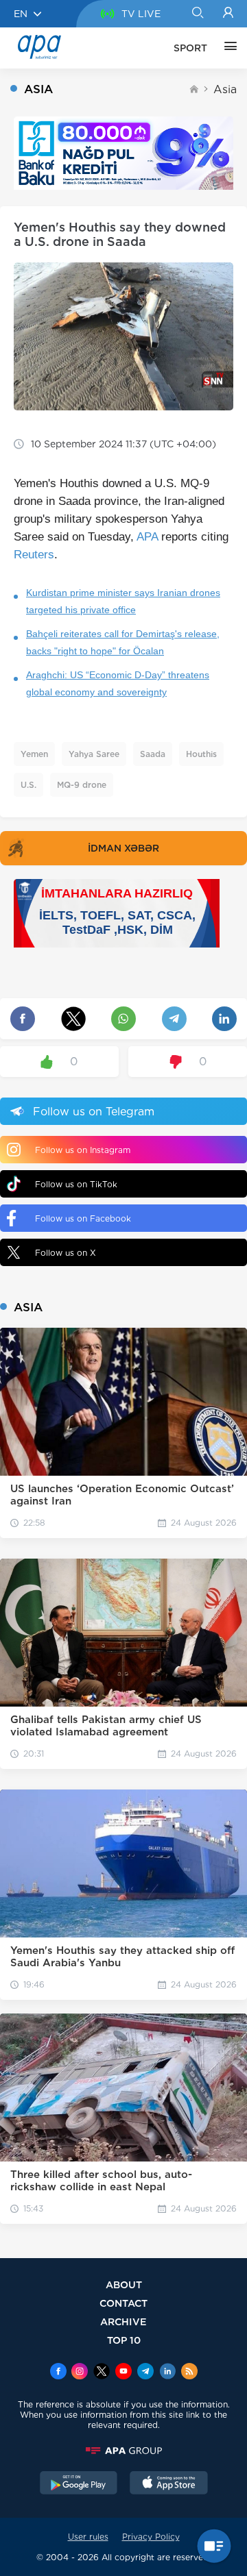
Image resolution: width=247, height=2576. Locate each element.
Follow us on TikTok (76, 1184)
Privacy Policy (151, 2537)
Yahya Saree (94, 754)
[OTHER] (227, 48)
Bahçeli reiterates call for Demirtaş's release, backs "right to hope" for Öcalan (123, 642)
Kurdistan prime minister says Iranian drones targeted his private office (123, 601)
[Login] (228, 14)
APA (147, 537)
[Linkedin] (167, 2373)
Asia (225, 89)
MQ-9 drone (82, 785)
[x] (102, 2373)
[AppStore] (169, 2484)
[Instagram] (80, 2373)
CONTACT (123, 2303)
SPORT (190, 48)
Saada (153, 754)
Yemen (34, 754)
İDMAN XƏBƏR (123, 848)
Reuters (34, 555)
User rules (88, 2537)
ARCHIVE (123, 2321)
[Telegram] (145, 2373)
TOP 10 (124, 2340)
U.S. (28, 785)
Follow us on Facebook (83, 1218)
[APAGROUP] (123, 2451)
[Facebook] (58, 2373)
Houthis (201, 754)
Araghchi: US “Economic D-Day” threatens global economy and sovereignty (118, 683)
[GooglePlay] (79, 2484)
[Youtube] (123, 2373)
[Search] (197, 14)
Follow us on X (66, 1253)
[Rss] (189, 2373)
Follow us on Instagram (83, 1150)
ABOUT (124, 2284)
